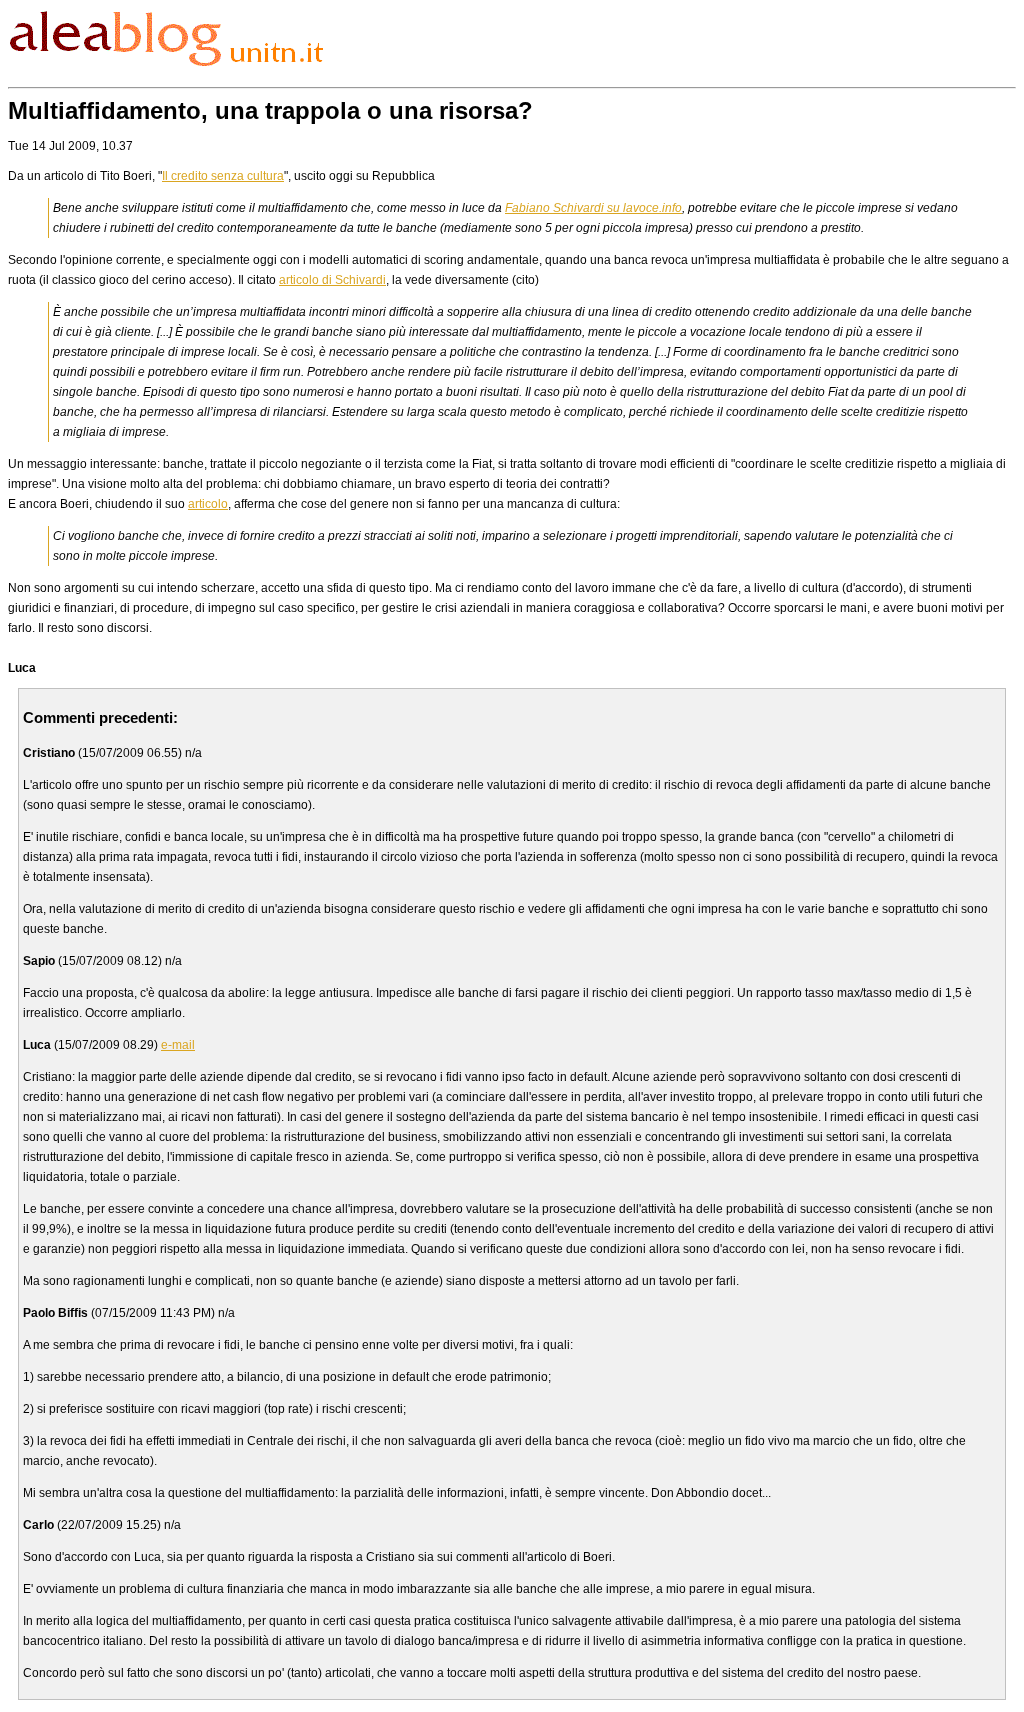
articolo (208, 504)
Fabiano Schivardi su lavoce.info (593, 208)
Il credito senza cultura (223, 176)
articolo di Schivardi (332, 280)
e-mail (178, 1045)
